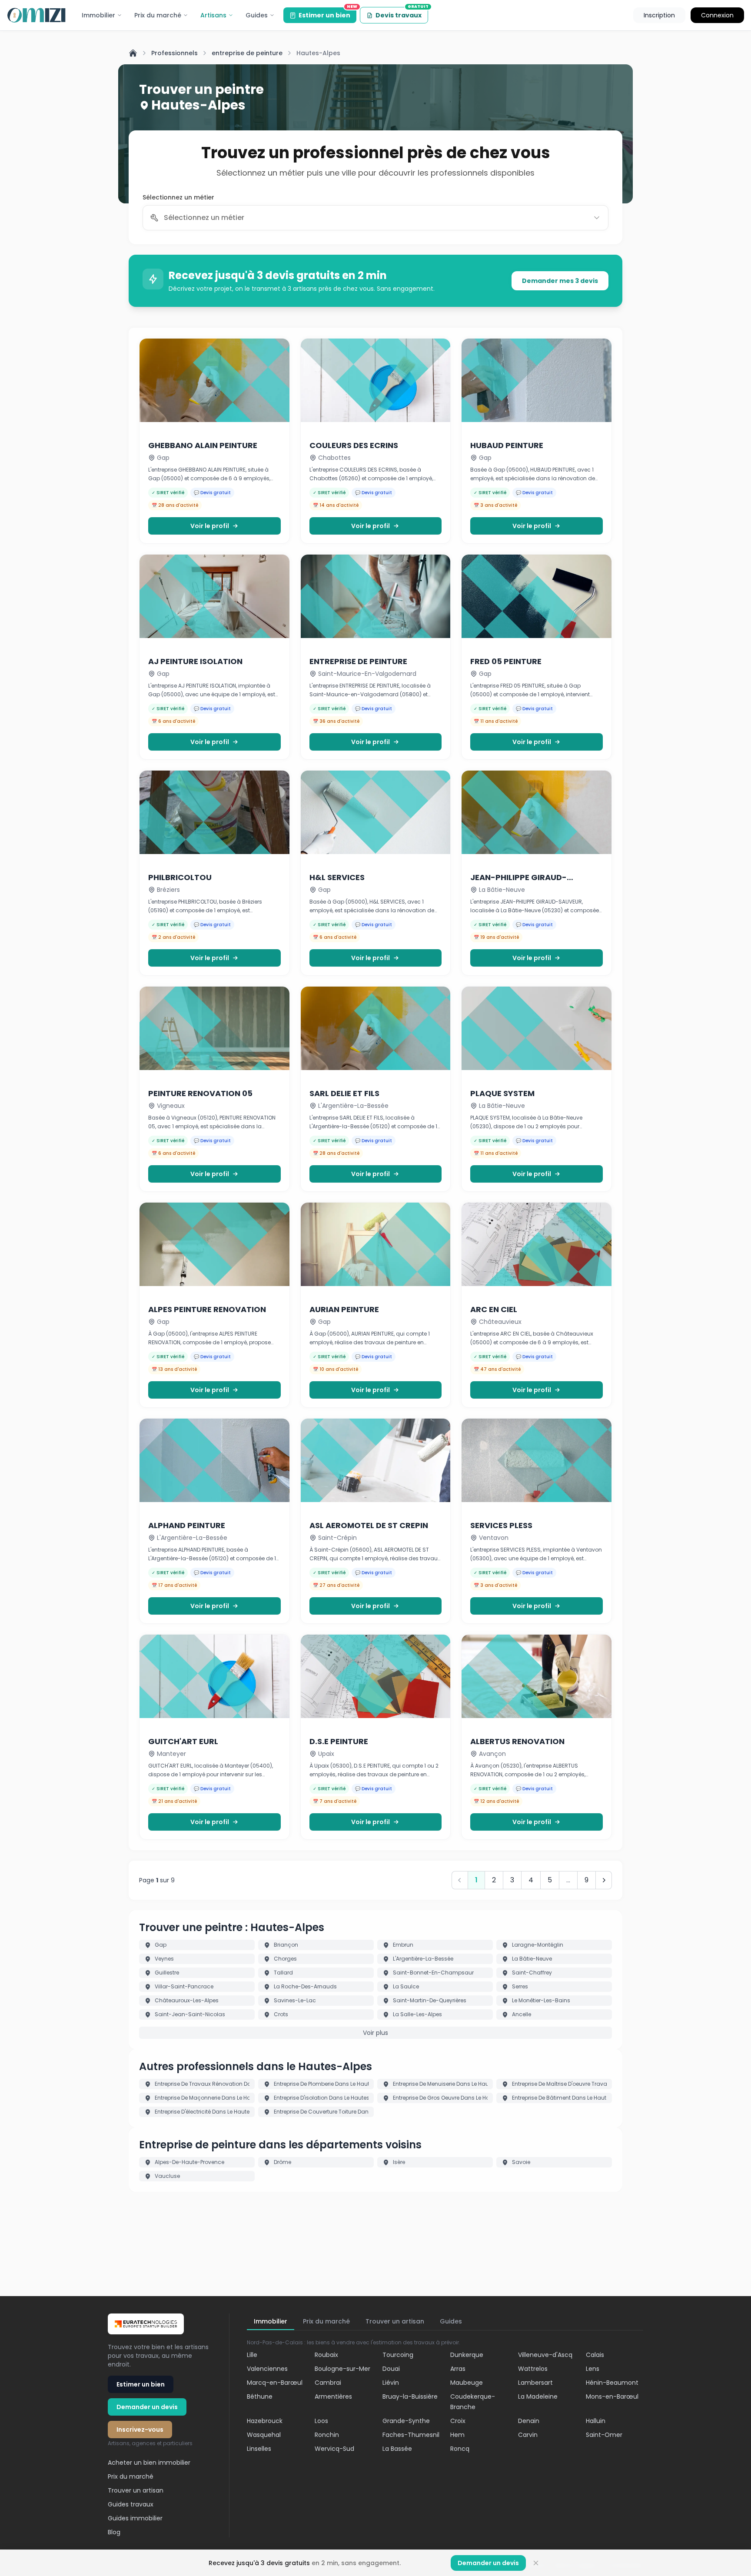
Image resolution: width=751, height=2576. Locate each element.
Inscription (659, 15)
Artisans (213, 15)
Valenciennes (267, 2369)
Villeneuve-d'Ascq (545, 2355)
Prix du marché (158, 15)
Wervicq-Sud (334, 2449)
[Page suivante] (604, 1880)
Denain (529, 2421)
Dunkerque (467, 2355)
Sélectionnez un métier (178, 197)
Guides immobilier (135, 2518)
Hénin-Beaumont (612, 2383)
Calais (595, 2355)
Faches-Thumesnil (411, 2435)
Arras (458, 2369)
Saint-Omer (604, 2435)
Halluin (596, 2421)
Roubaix (326, 2355)
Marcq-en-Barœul (275, 2383)
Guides (257, 15)
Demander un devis (147, 2407)
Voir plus (375, 2033)
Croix (458, 2421)
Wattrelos (533, 2369)
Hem (457, 2435)
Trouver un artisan (136, 2490)
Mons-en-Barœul (612, 2397)
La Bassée (397, 2449)
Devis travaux (402, 13)
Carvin (528, 2435)
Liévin (391, 2383)
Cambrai (328, 2383)
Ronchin (327, 2435)
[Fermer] (536, 2563)
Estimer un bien (327, 13)
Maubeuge (467, 2383)
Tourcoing (398, 2355)
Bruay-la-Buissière (410, 2397)
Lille (252, 2355)
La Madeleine (538, 2397)
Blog (114, 2532)
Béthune (260, 2397)
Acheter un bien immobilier (149, 2463)
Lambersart (535, 2383)
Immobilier (98, 15)
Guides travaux (131, 2504)
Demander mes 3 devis (560, 281)
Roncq (460, 2449)
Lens (593, 2369)
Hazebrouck (265, 2421)
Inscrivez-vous (140, 2430)
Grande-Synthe (406, 2421)
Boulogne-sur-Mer (342, 2369)
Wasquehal (264, 2435)
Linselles (259, 2449)
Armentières (333, 2397)
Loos (321, 2421)
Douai (391, 2369)
